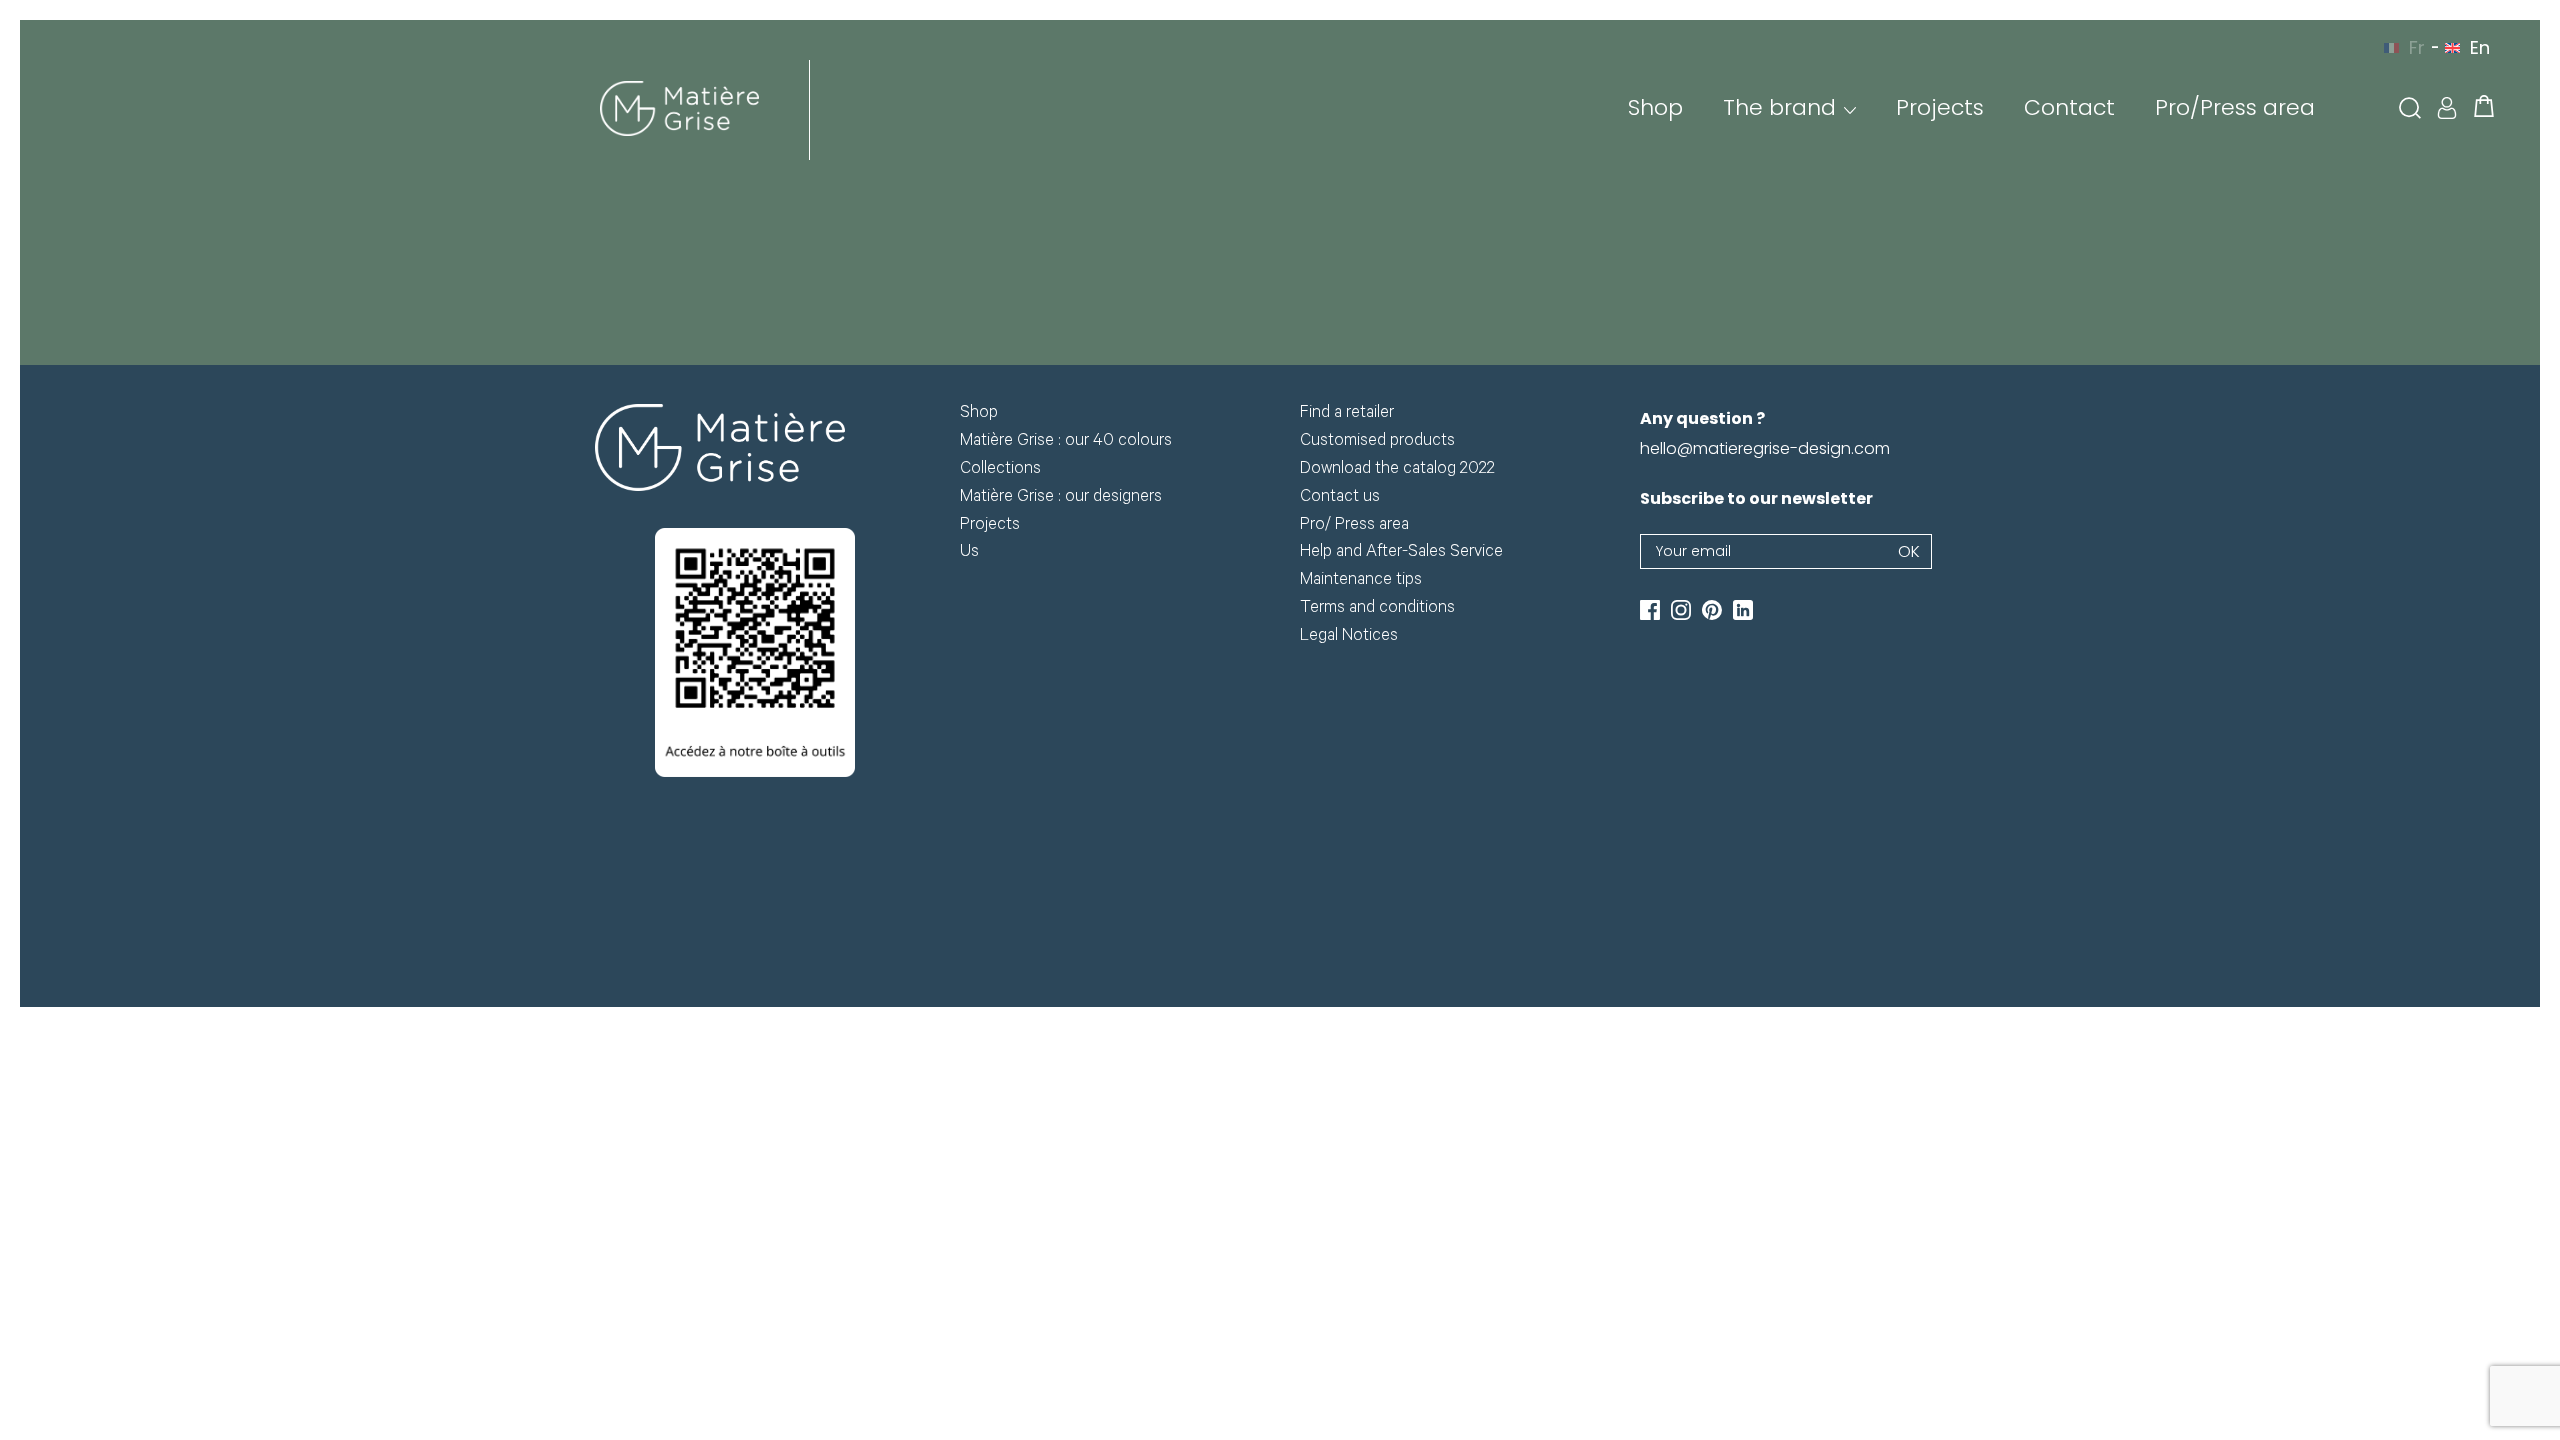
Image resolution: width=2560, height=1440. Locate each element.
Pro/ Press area (1354, 526)
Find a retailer (1347, 414)
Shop (1655, 107)
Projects (1940, 107)
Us (969, 553)
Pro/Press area (2235, 107)
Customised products (1377, 442)
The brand (1779, 107)
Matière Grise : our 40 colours (1066, 442)
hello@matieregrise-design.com (1765, 448)
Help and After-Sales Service (1401, 553)
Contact (2069, 107)
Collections (1000, 470)
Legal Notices (1349, 637)
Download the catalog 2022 (1397, 470)
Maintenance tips (1361, 581)
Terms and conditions (1377, 609)
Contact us (1340, 498)
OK (1909, 551)
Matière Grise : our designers (1061, 498)
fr (2417, 47)
